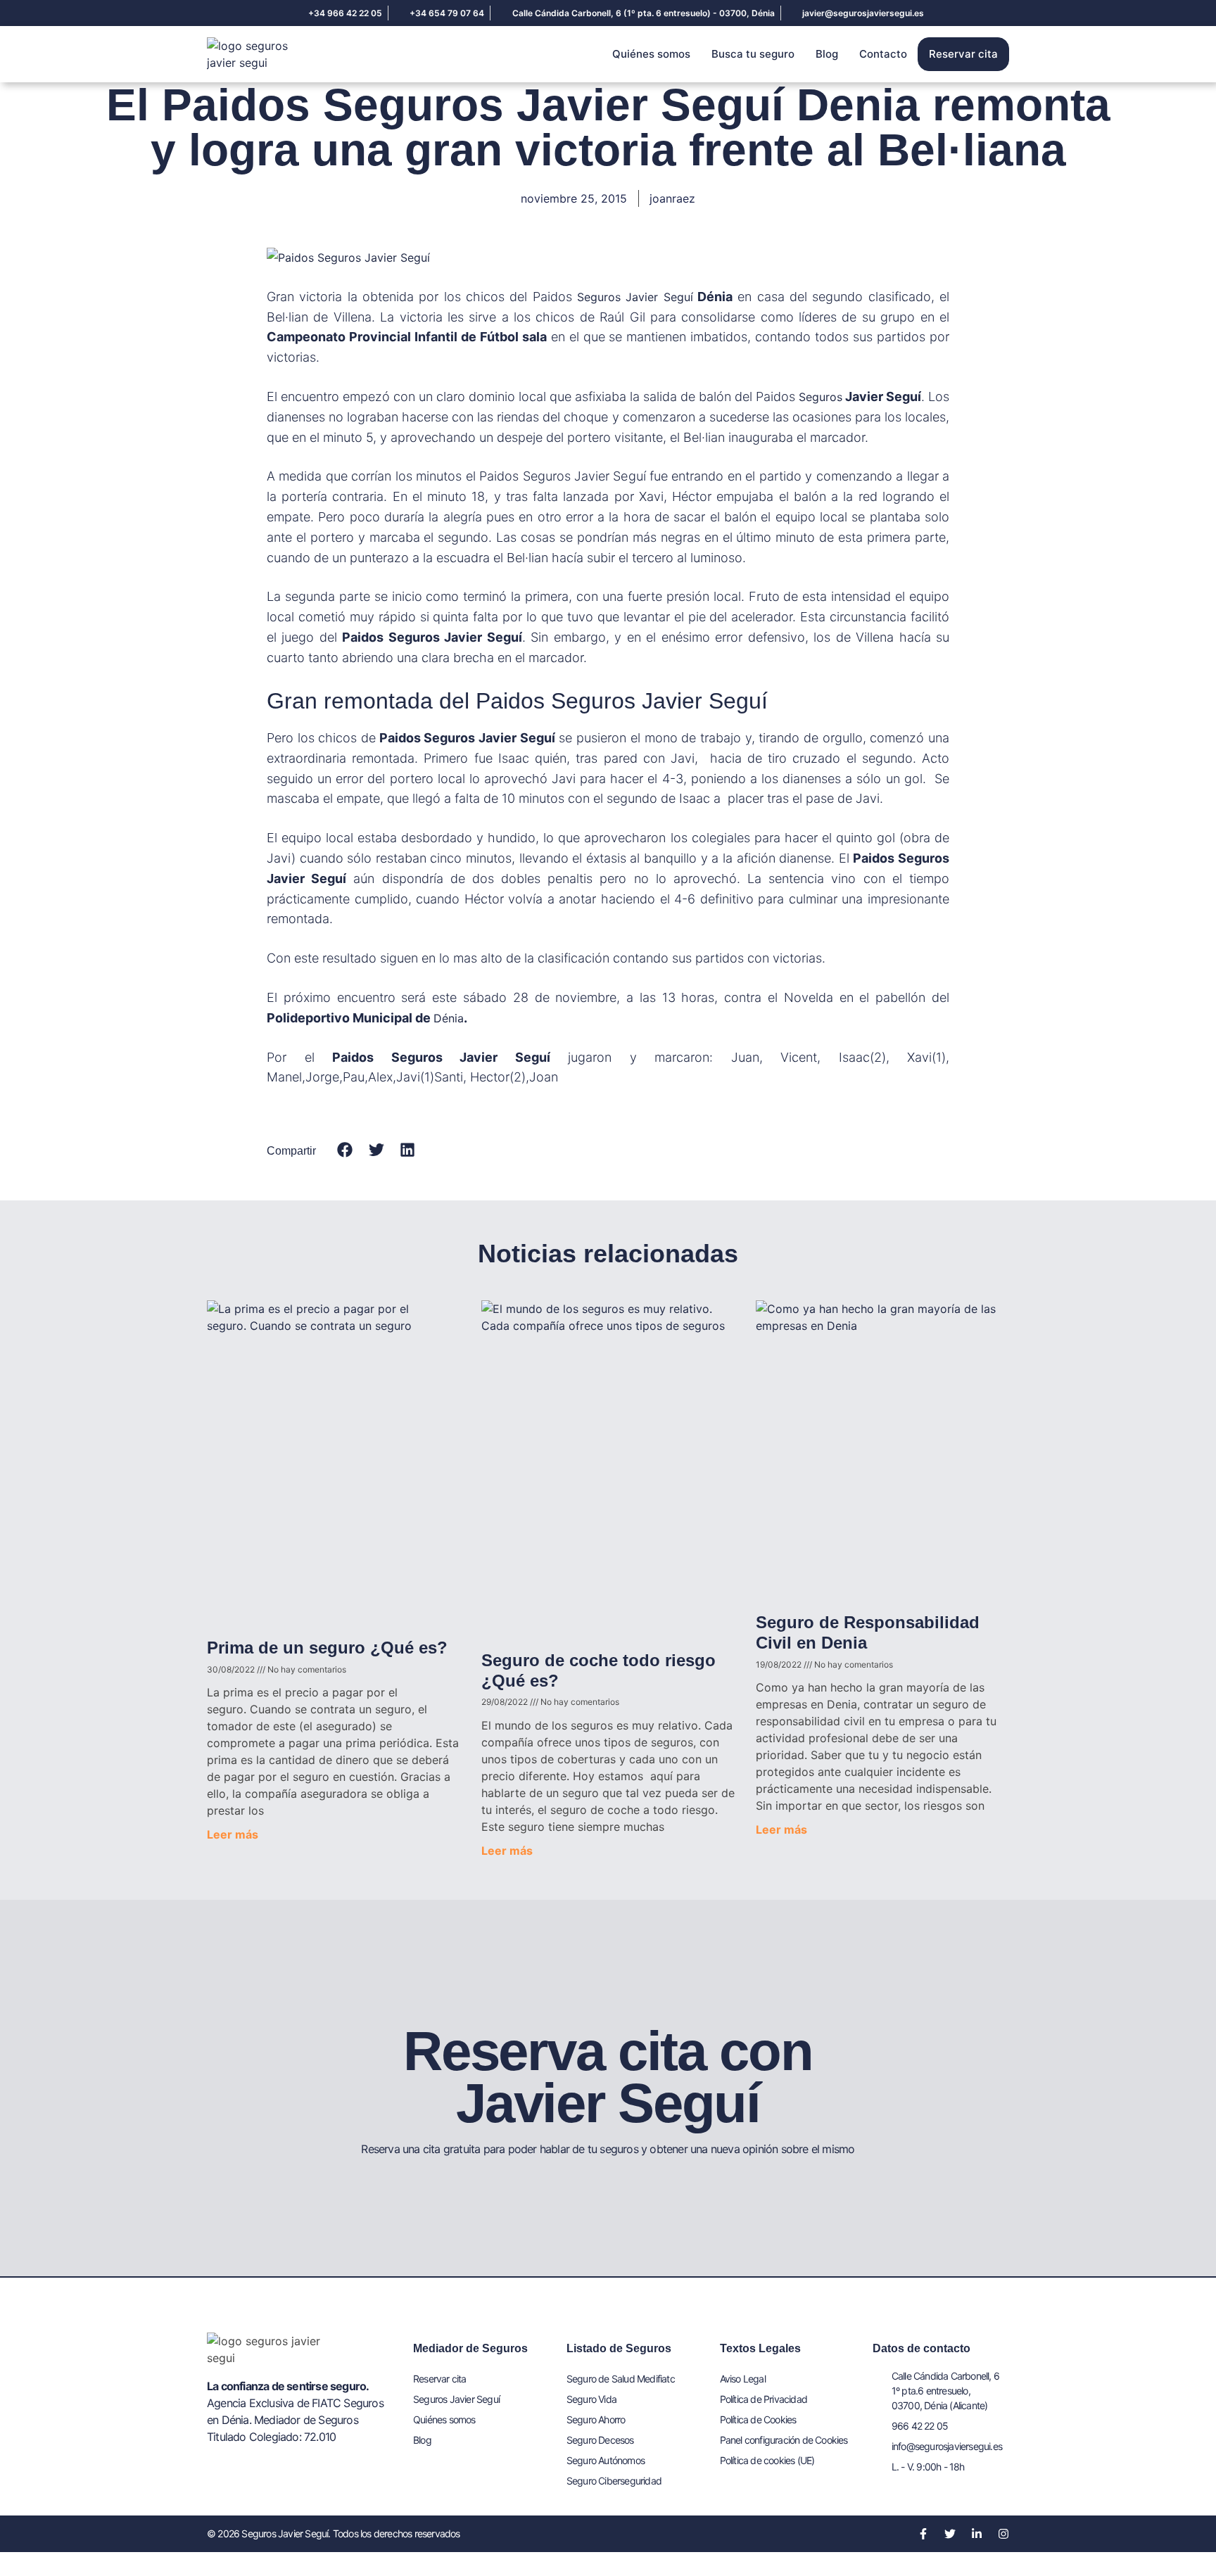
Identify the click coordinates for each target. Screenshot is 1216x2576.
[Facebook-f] (923, 2534)
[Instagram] (1003, 2534)
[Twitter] (950, 2534)
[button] (345, 1150)
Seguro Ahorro (596, 2419)
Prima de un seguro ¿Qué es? (327, 1648)
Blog (827, 54)
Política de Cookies (758, 2419)
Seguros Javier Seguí (635, 297)
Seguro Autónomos (606, 2460)
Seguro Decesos (600, 2440)
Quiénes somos (651, 54)
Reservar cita (963, 54)
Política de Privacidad (764, 2399)
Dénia (449, 1018)
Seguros (821, 397)
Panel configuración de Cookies (784, 2440)
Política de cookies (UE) (767, 2460)
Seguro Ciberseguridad (614, 2481)
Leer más (233, 1834)
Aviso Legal (743, 2379)
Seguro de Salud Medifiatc (621, 2379)
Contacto (883, 54)
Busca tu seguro (753, 54)
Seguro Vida (591, 2399)
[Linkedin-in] (977, 2534)
